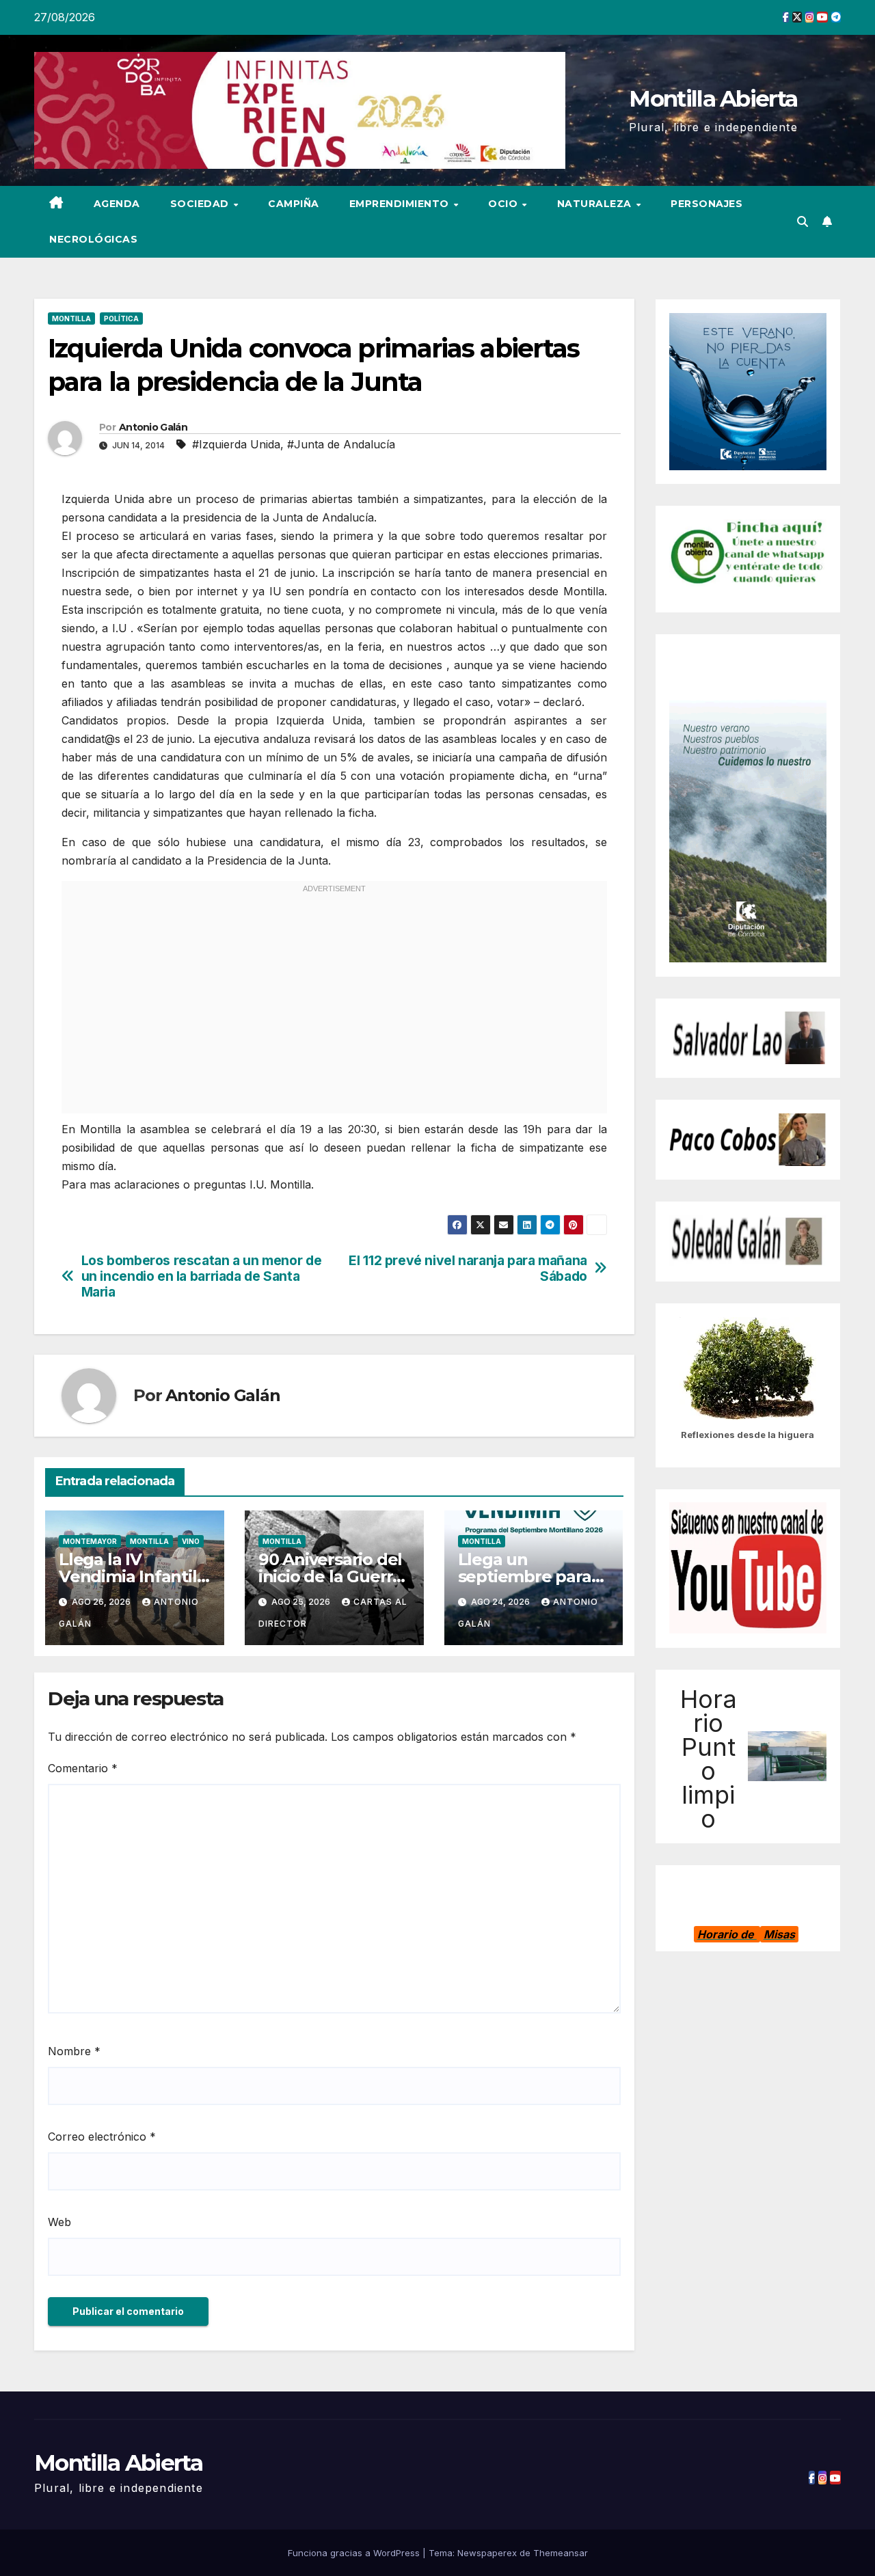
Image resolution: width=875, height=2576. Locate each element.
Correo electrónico (102, 2137)
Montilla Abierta (713, 98)
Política (121, 318)
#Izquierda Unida (236, 444)
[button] (803, 221)
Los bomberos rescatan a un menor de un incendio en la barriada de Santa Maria (202, 1276)
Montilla (71, 318)
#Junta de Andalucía (341, 444)
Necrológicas (93, 239)
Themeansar (561, 2553)
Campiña (294, 204)
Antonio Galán (153, 427)
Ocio (504, 204)
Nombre (74, 2051)
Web (59, 2222)
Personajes (706, 204)
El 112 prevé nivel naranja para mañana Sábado (468, 1269)
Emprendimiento (401, 204)
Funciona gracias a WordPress (355, 2553)
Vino (191, 1541)
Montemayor (90, 1541)
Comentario (83, 1768)
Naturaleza (596, 204)
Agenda (117, 204)
